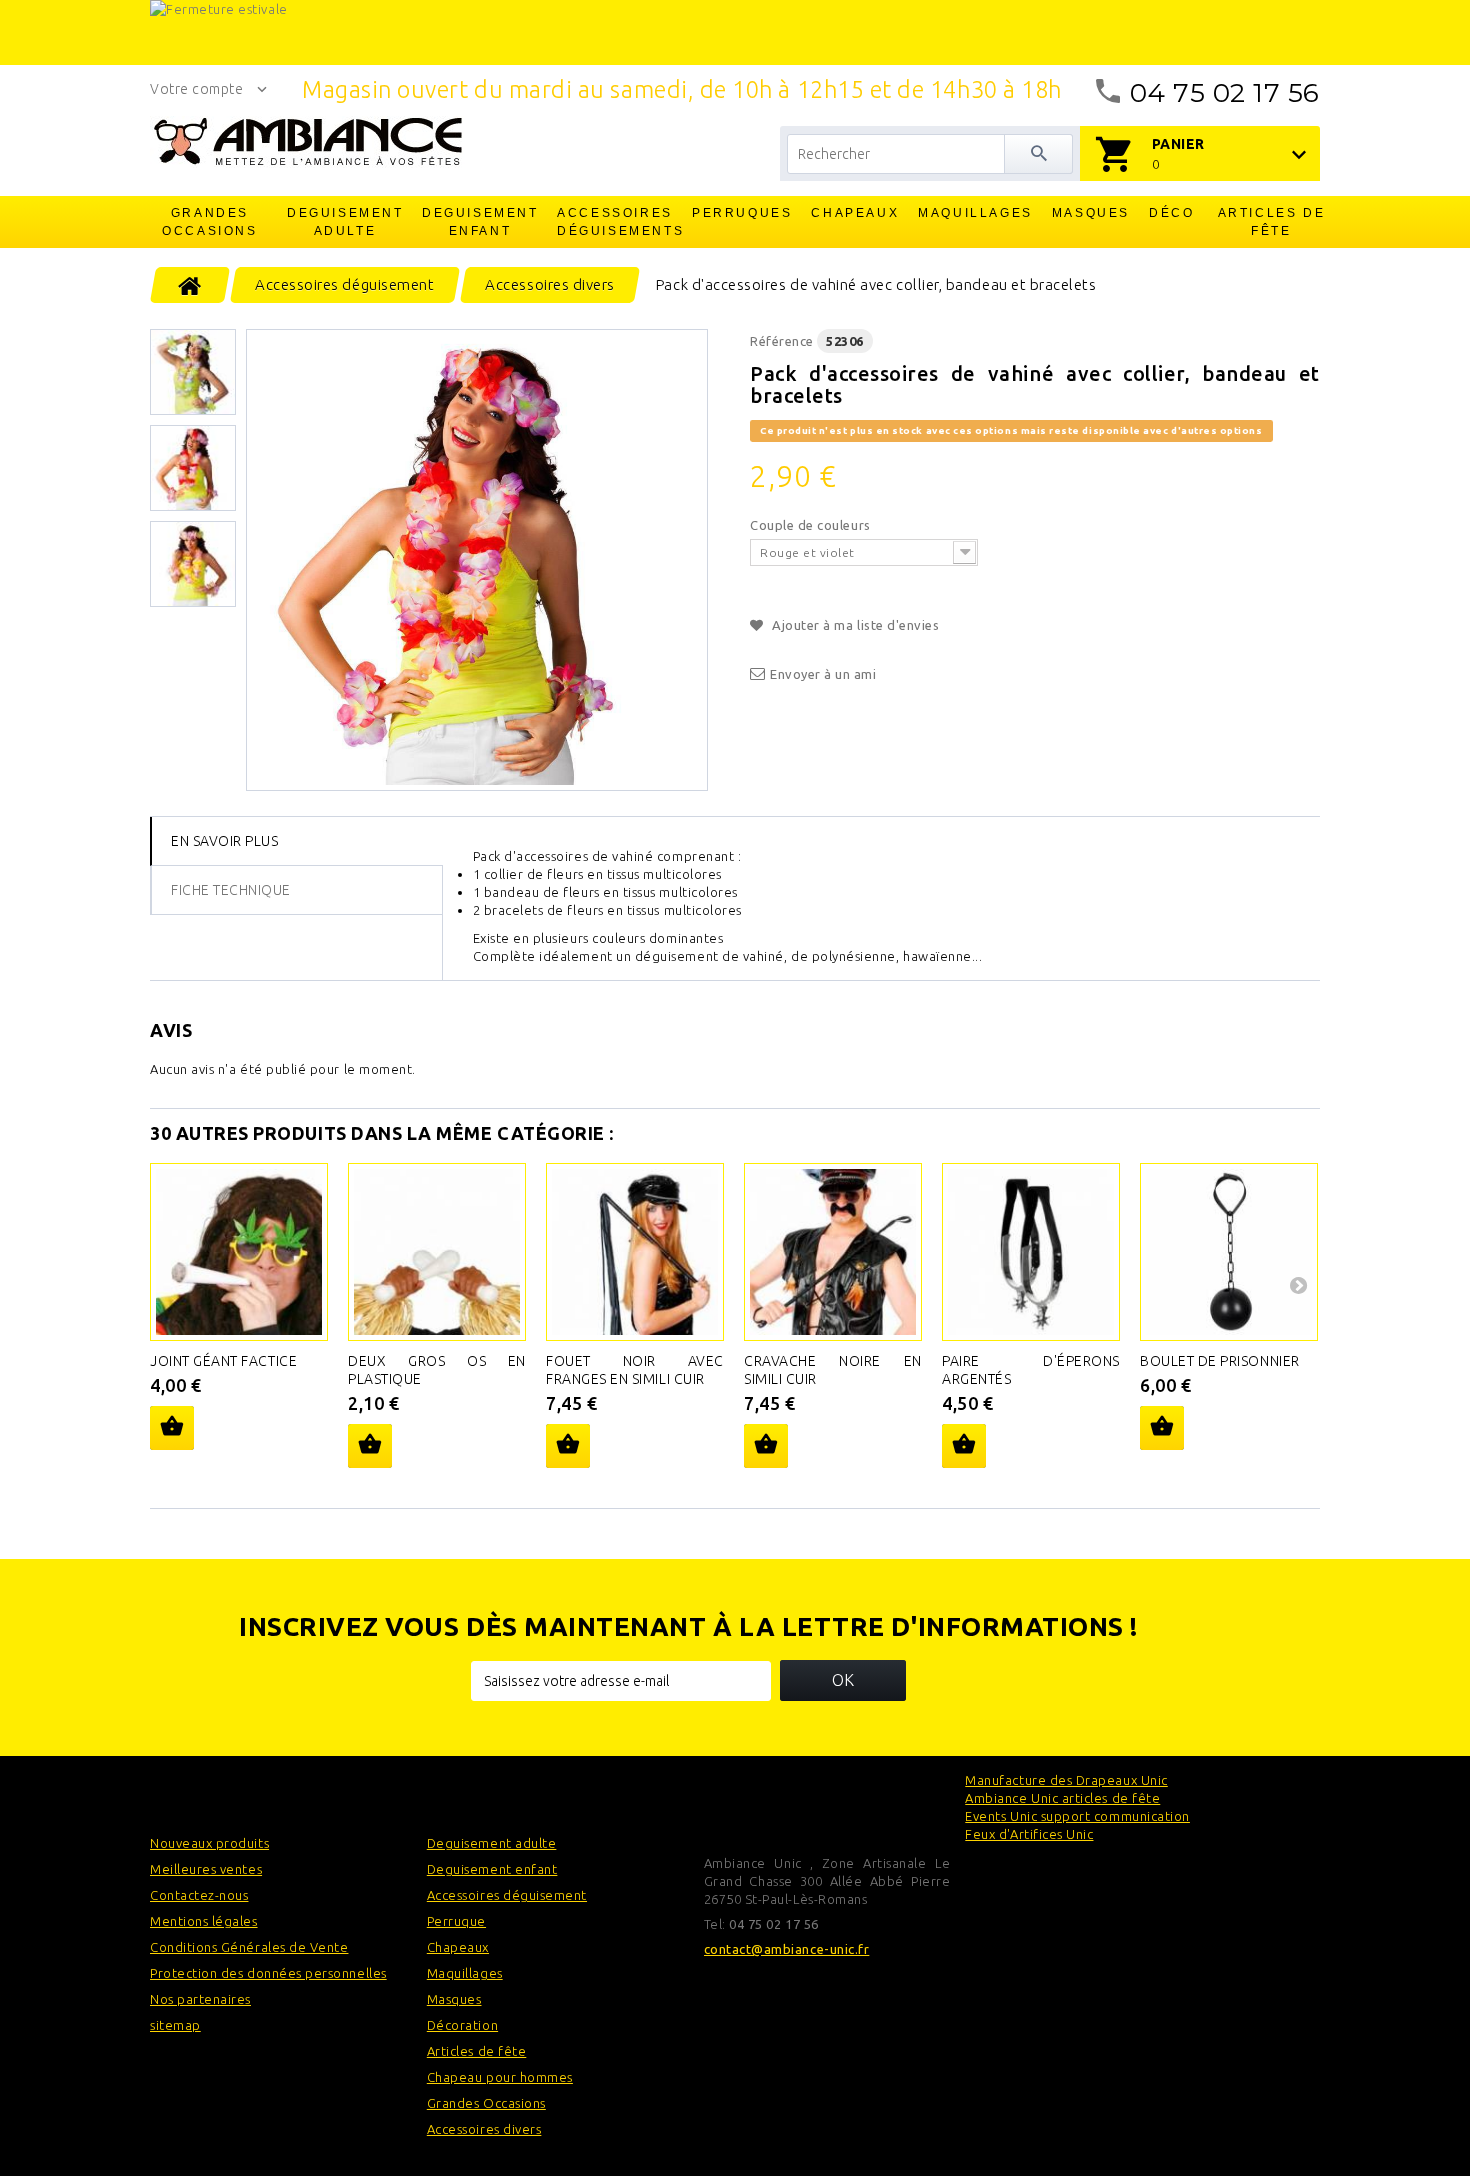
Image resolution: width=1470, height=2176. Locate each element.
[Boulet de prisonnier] (1229, 1252)
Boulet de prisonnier (1220, 1361)
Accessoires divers (484, 2129)
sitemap (175, 2025)
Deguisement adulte (345, 222)
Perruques (742, 213)
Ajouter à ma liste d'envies (854, 625)
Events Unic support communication (1077, 1816)
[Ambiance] (307, 142)
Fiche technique (231, 890)
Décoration (462, 2025)
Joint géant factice (223, 1361)
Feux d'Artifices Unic (1029, 1834)
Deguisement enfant (480, 222)
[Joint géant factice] (239, 1252)
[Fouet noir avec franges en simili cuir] (635, 1252)
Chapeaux (855, 213)
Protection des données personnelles (268, 1973)
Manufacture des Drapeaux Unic (1066, 1780)
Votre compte (196, 89)
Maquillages (975, 213)
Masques (1091, 213)
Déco (1171, 213)
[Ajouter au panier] (172, 1428)
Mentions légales (204, 1921)
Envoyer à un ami (823, 674)
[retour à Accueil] (190, 285)
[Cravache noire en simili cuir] (833, 1252)
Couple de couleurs (812, 525)
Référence (782, 341)
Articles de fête (1272, 222)
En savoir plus (224, 841)
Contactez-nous (199, 1895)
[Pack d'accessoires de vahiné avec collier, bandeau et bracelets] (477, 560)
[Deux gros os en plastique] (437, 1252)
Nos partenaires (200, 1999)
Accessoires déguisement (507, 1895)
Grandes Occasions (209, 222)
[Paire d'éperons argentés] (1031, 1252)
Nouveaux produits (209, 1843)
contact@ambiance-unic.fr (787, 1949)
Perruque (456, 1921)
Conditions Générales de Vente (249, 1947)
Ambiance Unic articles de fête (1062, 1798)
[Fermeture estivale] (735, 32)
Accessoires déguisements (616, 222)
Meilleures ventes (206, 1869)
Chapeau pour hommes (500, 2077)
